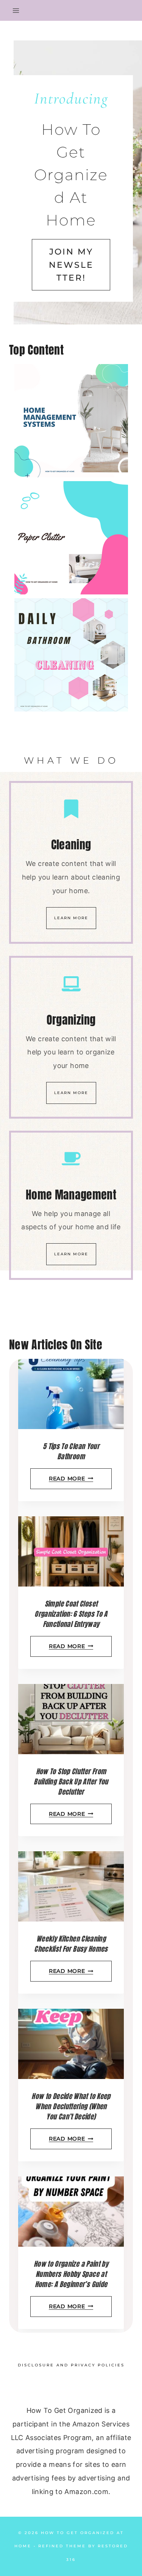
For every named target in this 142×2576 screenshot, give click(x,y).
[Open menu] (16, 10)
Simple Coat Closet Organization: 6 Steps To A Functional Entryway (71, 1614)
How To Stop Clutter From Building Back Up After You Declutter (71, 1782)
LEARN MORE (71, 918)
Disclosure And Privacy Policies (71, 2365)
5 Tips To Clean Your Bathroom (71, 1451)
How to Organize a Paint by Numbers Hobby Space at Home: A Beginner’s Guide (71, 2274)
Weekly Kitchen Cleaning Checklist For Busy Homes (71, 1944)
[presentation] (71, 1394)
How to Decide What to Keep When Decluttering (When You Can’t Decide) (71, 2106)
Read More (69, 1479)
